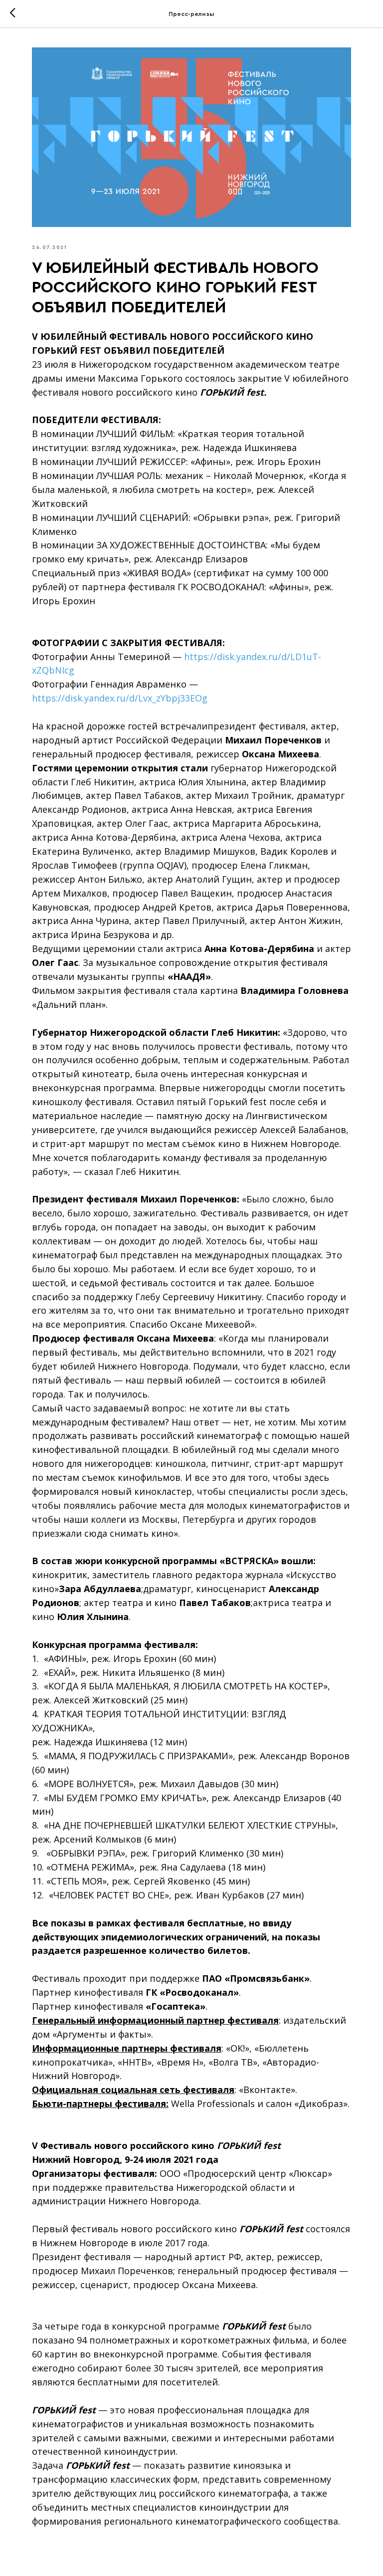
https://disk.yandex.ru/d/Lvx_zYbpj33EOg (120, 698)
